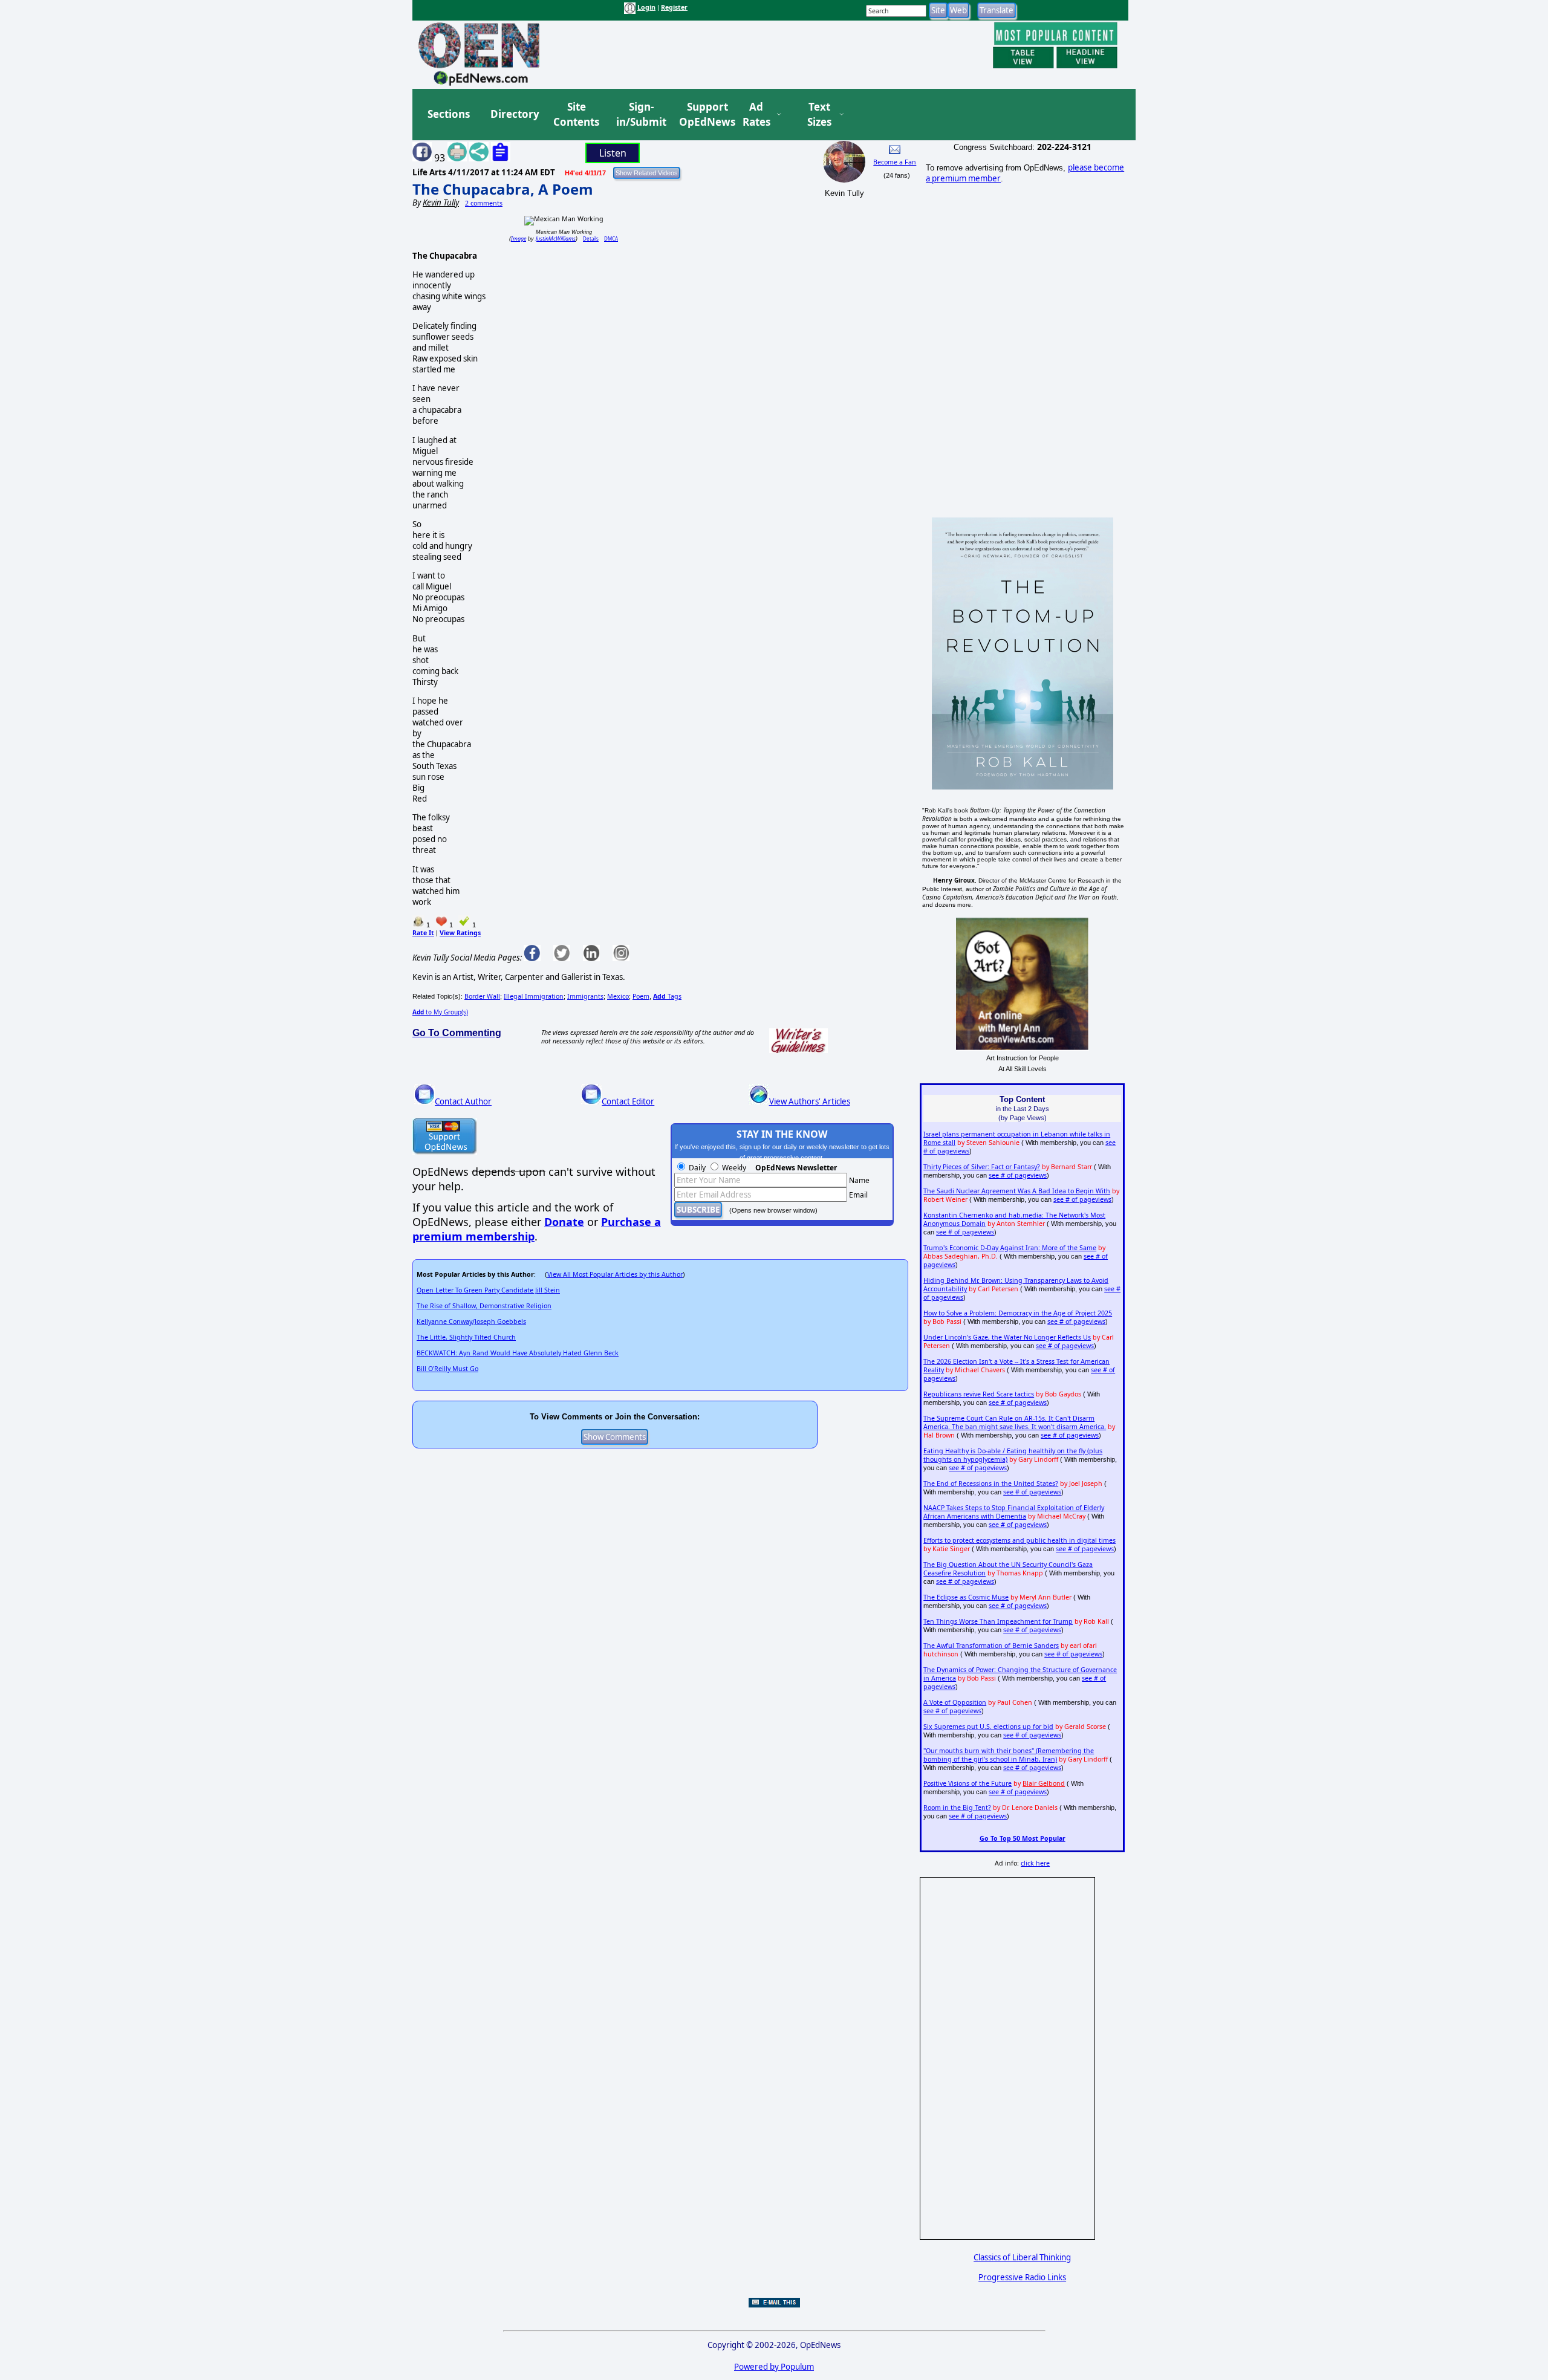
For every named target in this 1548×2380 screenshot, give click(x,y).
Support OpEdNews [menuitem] (703, 115)
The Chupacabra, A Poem (503, 189)
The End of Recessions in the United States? (991, 1483)
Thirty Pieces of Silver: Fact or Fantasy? (982, 1167)
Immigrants (585, 996)
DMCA (611, 238)
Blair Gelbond (1044, 1783)
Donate (564, 1222)
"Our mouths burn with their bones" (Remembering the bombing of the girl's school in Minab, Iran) (1009, 1755)
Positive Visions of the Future (968, 1783)
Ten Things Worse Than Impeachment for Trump (998, 1621)
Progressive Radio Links (1022, 2277)
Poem (641, 996)
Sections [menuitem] (449, 114)
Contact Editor (628, 1101)
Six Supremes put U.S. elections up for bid (988, 1727)
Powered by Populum (774, 2367)
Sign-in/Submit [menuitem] (640, 115)
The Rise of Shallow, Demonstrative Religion (484, 1306)
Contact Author (463, 1101)
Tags (667, 996)
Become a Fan (895, 162)
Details (591, 238)
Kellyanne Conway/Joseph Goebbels (471, 1321)
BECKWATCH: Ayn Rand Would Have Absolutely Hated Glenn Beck (518, 1353)
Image (519, 238)
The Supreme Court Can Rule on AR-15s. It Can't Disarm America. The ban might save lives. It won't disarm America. (1015, 1422)
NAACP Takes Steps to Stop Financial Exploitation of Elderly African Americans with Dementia (1014, 1512)
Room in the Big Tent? (957, 1808)
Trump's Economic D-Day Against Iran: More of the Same (1010, 1248)
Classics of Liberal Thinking (1022, 2257)
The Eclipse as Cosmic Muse (966, 1597)
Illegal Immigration (534, 996)
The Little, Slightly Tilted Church (466, 1337)
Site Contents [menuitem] (576, 115)
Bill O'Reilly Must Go (447, 1369)
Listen (613, 153)
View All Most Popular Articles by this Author (615, 1274)
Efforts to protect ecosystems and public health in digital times (1020, 1540)
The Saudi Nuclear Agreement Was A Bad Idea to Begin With (1017, 1191)
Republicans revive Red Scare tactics (979, 1394)
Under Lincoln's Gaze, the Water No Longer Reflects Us (1007, 1337)
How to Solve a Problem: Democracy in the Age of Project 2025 (1018, 1313)
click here (1035, 1863)
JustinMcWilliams (556, 238)
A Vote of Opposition (955, 1702)
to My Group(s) (440, 1012)
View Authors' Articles (810, 1101)
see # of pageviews (1018, 1175)
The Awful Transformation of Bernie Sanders (991, 1646)
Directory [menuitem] (514, 114)
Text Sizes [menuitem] (819, 115)
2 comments (484, 203)
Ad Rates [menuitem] (756, 115)
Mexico (618, 996)
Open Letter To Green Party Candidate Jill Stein (488, 1290)
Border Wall (482, 996)
